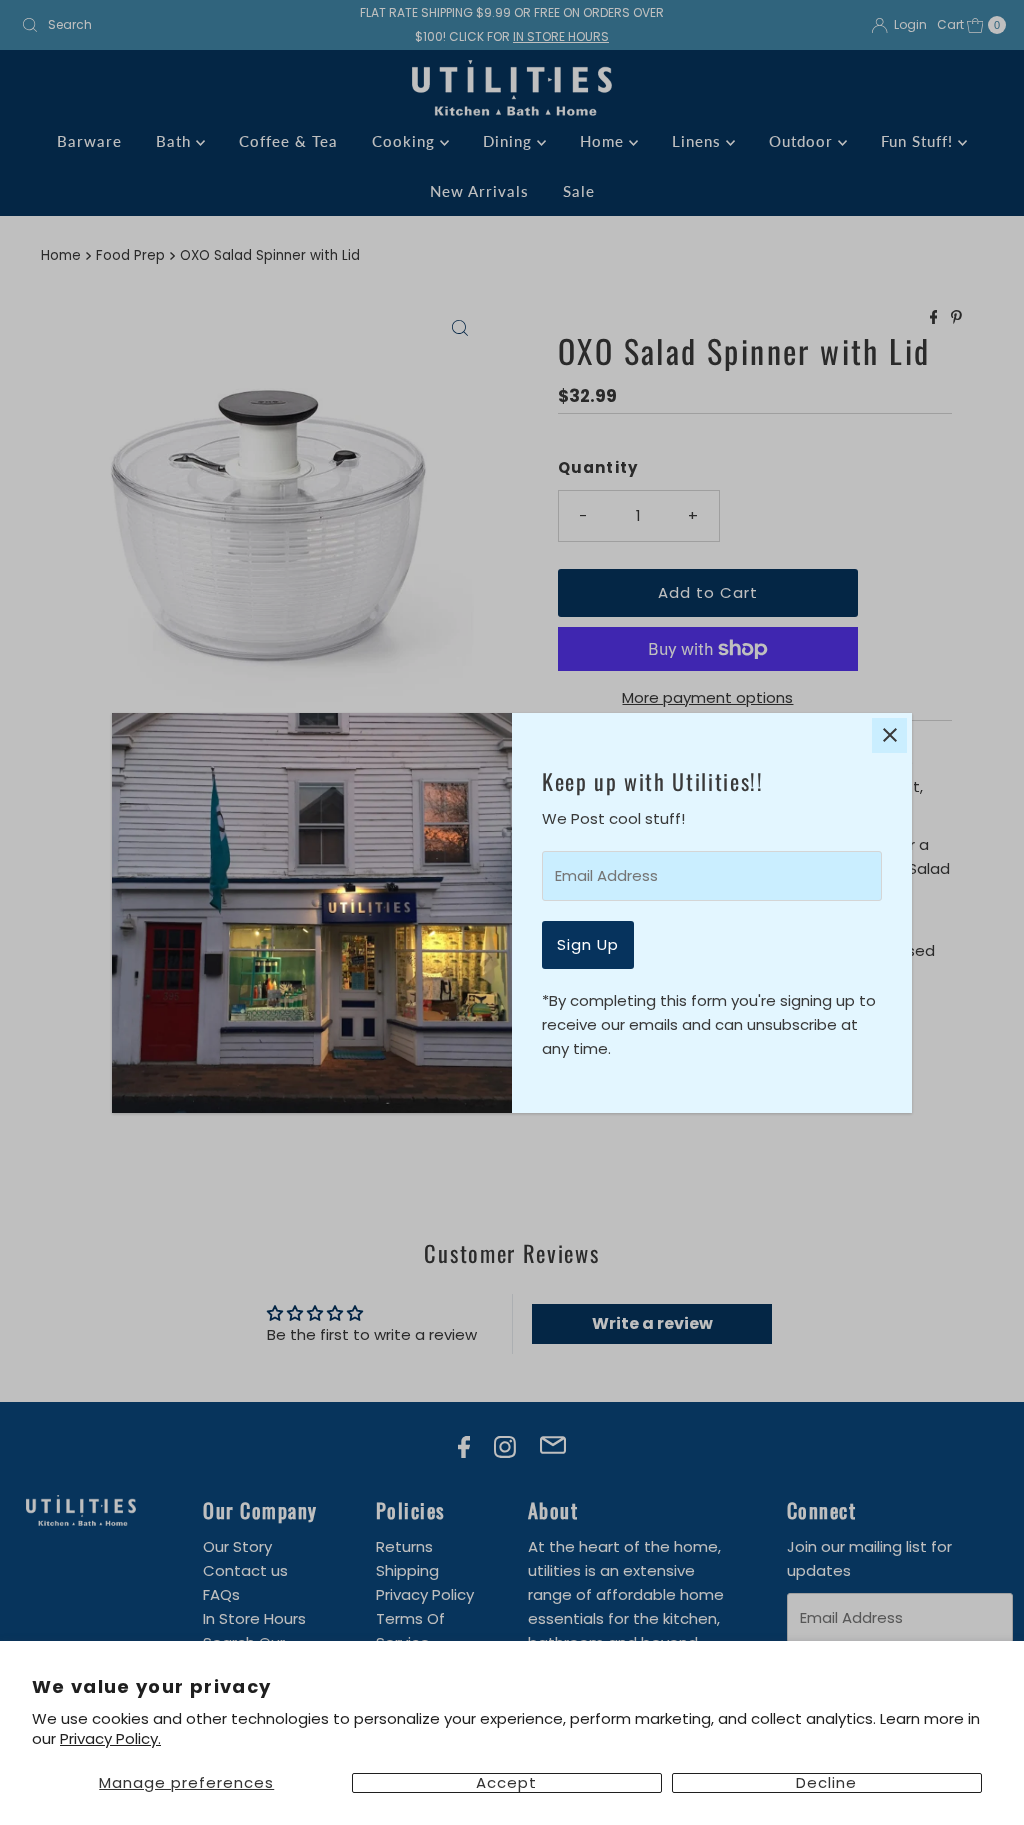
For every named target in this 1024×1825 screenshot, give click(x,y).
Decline (826, 1783)
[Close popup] (889, 735)
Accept (506, 1783)
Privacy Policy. (110, 1738)
